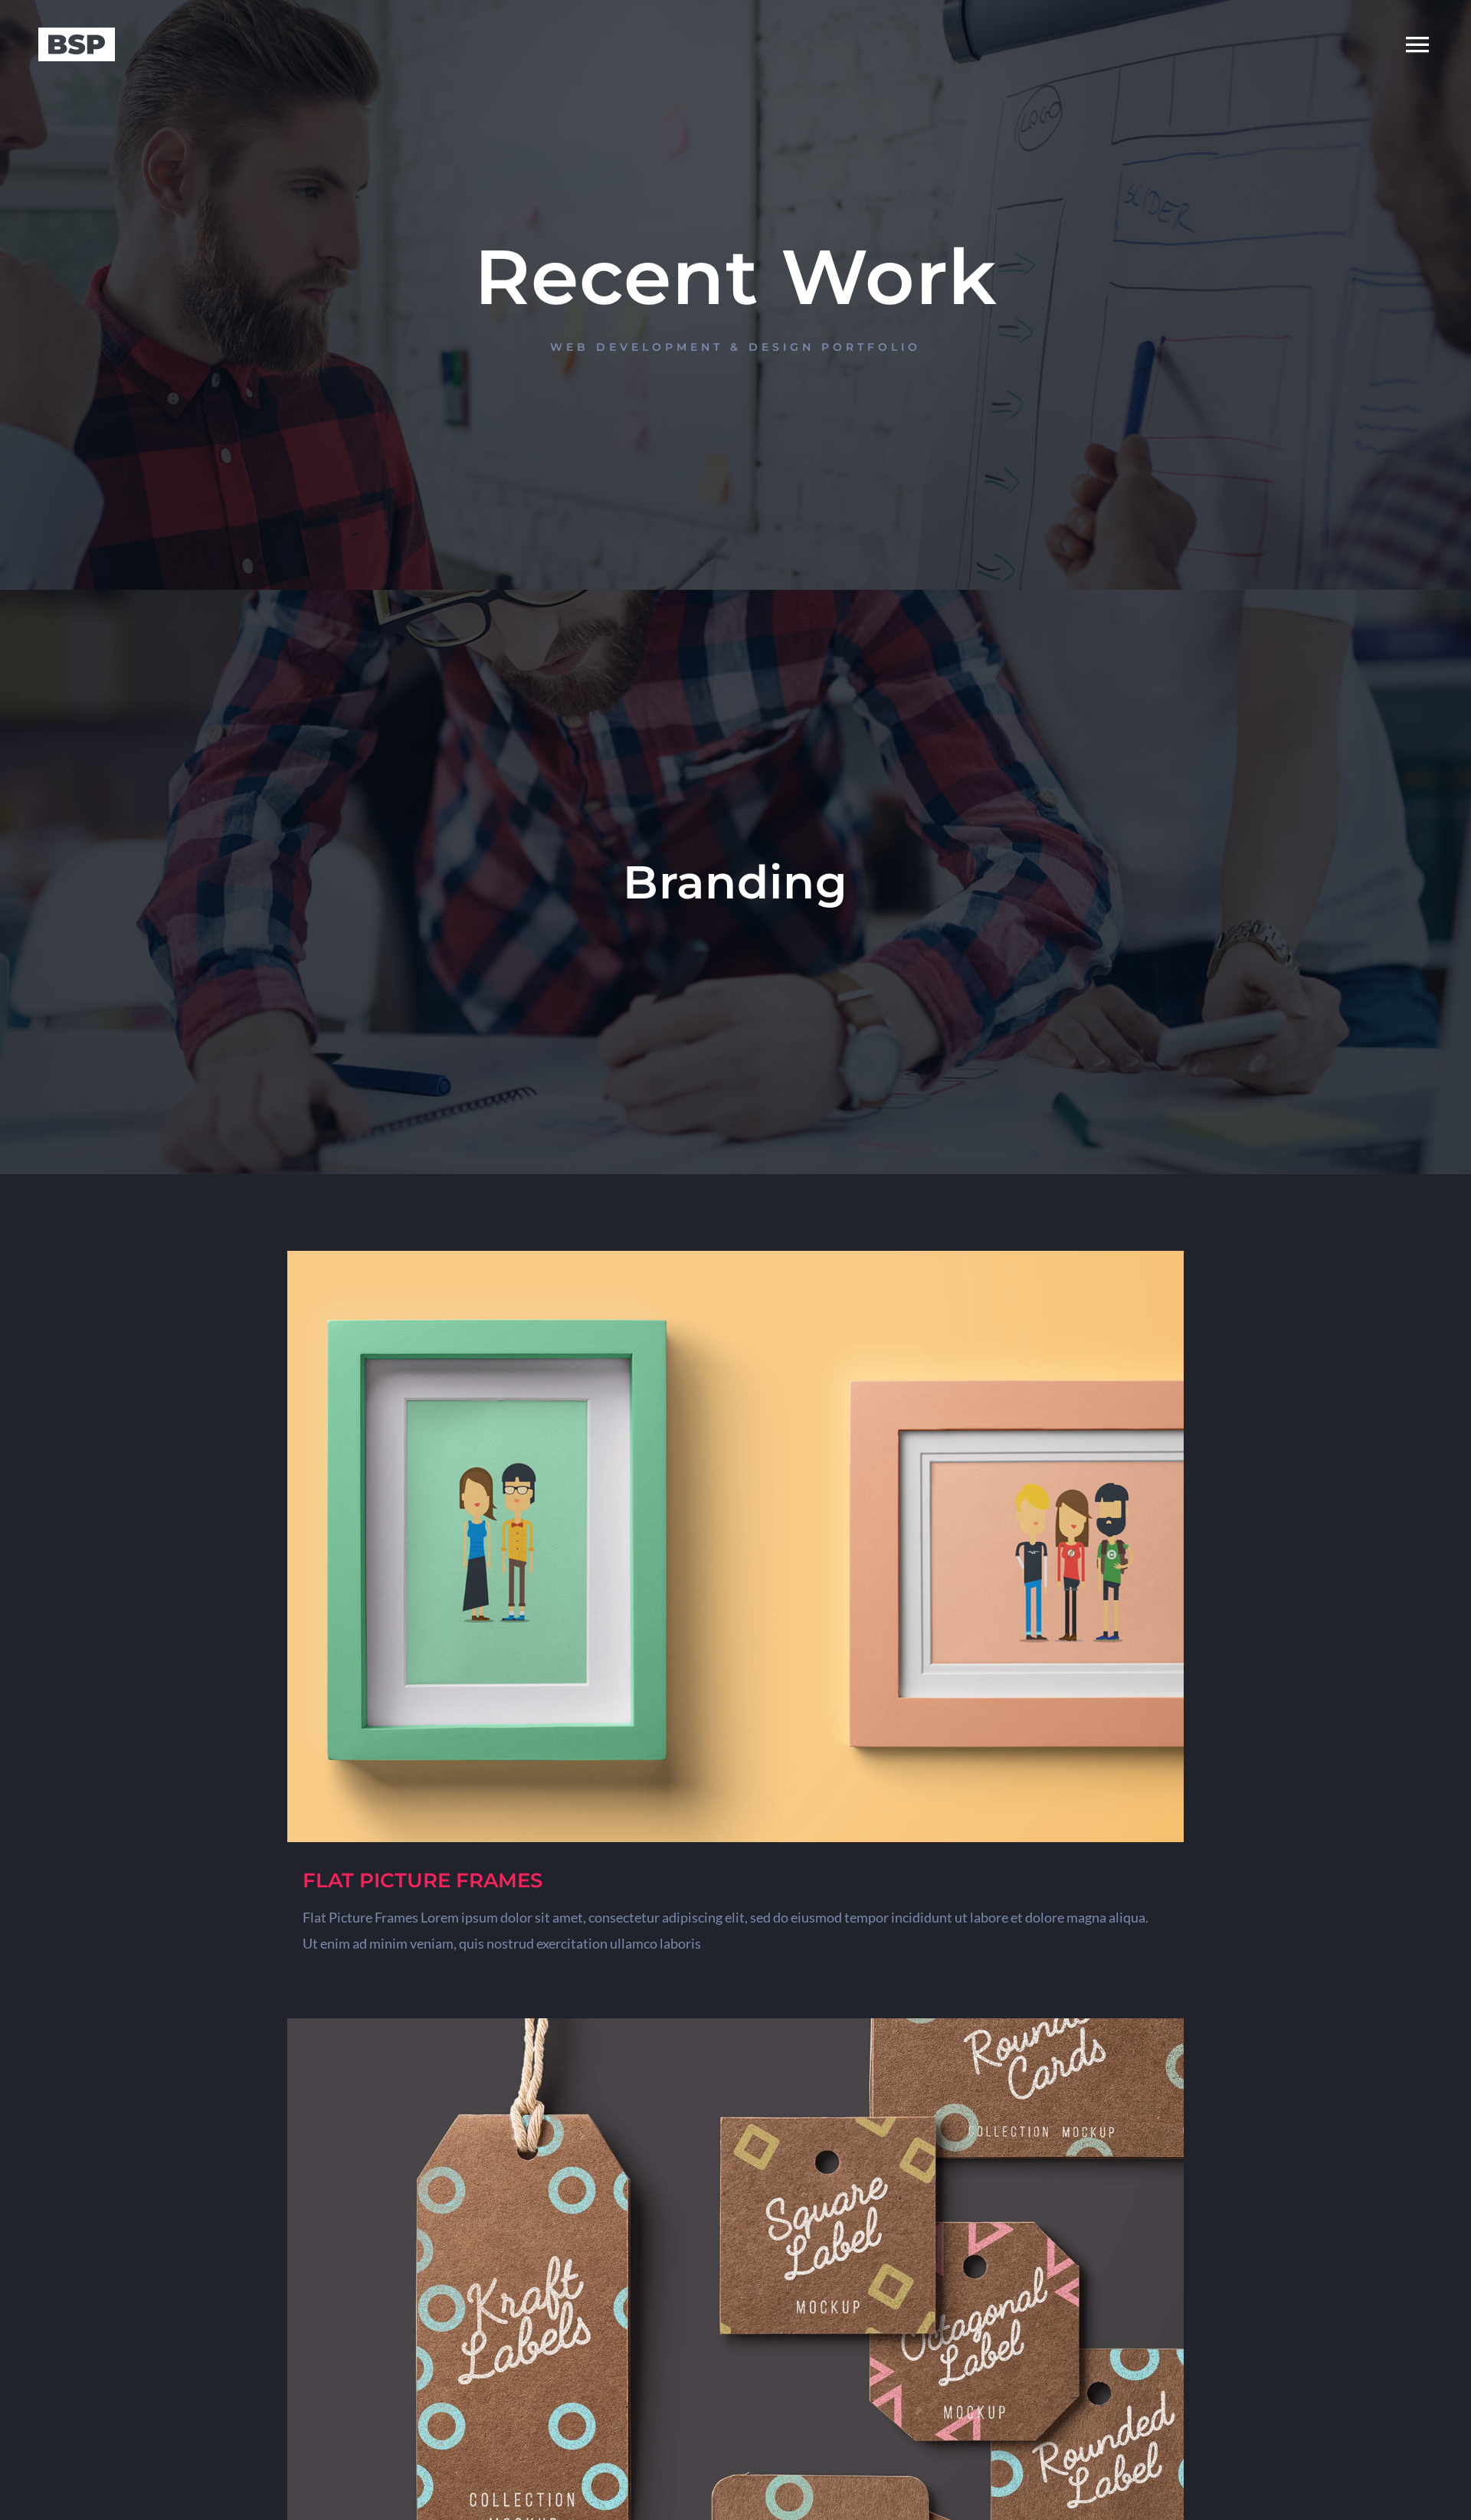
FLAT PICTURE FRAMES (423, 1880)
